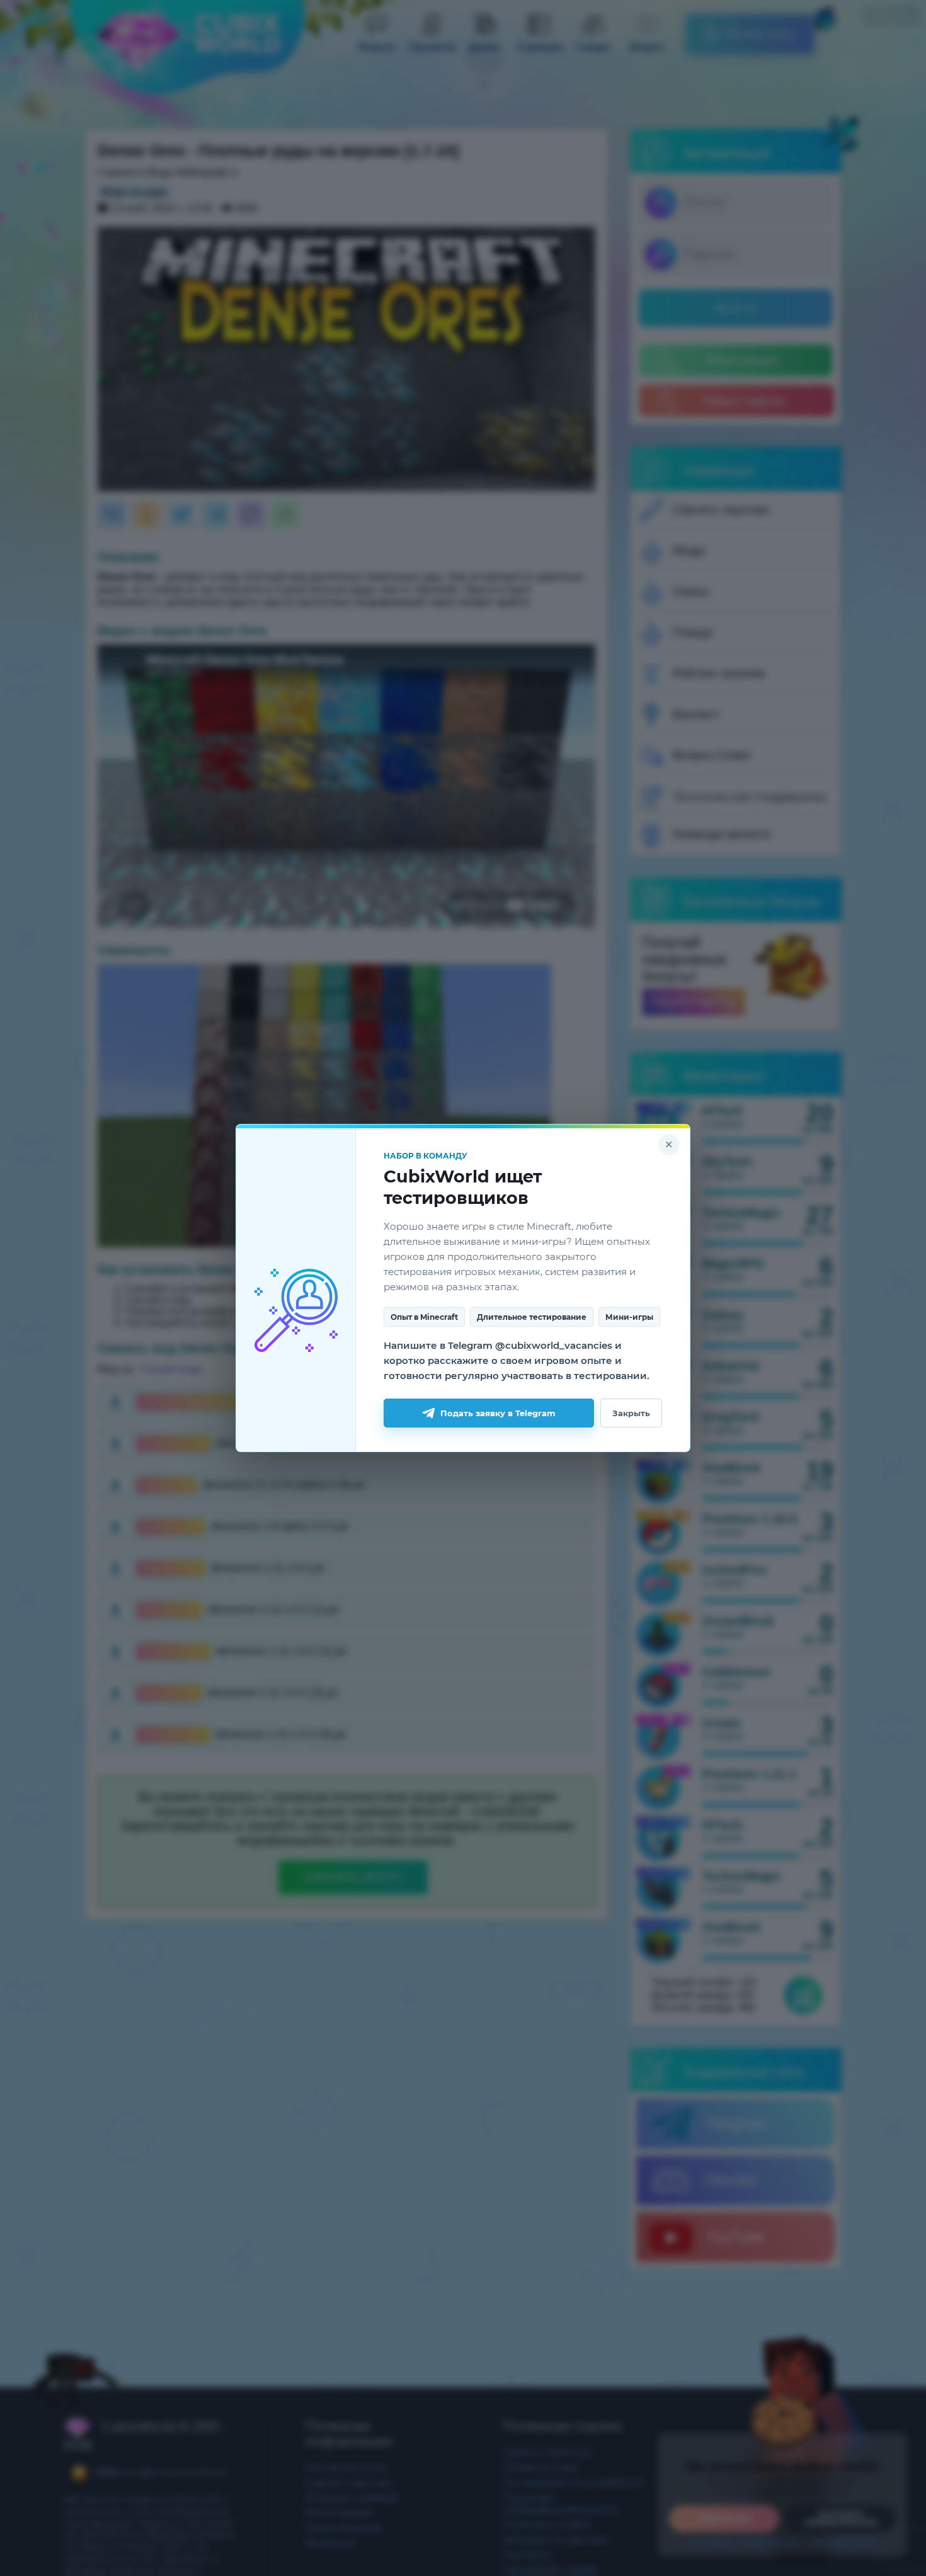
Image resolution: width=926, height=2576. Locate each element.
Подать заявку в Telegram (498, 1413)
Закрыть (631, 1413)
